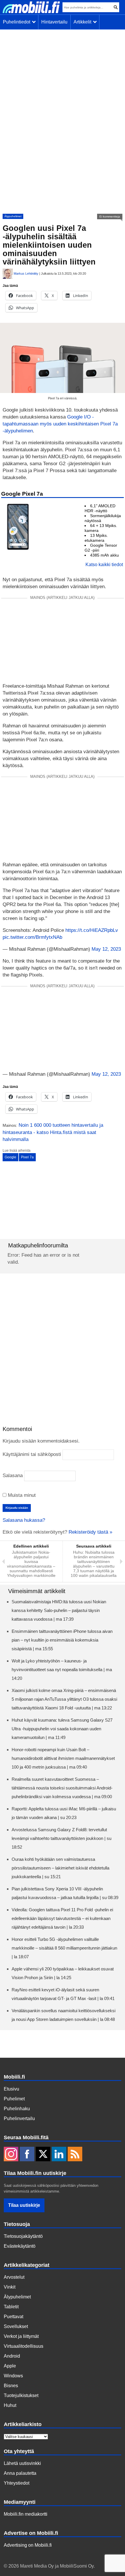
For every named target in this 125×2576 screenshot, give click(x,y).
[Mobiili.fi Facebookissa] (27, 2155)
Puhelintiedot (18, 22)
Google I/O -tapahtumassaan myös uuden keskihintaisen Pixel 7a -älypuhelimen (60, 424)
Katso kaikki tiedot (104, 565)
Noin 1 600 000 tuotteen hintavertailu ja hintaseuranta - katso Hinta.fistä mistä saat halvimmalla (53, 1132)
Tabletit (11, 2307)
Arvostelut (14, 2277)
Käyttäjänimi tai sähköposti (32, 1454)
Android (12, 2356)
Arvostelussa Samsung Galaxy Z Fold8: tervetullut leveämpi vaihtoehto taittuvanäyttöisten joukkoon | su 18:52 (61, 1838)
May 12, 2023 (106, 949)
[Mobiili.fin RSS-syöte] (75, 2155)
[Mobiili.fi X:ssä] (43, 2155)
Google (10, 1157)
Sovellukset (16, 2326)
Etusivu (11, 2089)
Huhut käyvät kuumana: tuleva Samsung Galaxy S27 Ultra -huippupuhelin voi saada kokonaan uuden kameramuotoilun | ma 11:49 (62, 1729)
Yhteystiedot (17, 2483)
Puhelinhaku (17, 2109)
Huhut (10, 2405)
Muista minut (21, 1495)
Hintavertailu (54, 22)
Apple (10, 2366)
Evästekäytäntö (20, 2246)
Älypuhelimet (13, 216)
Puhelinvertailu (19, 2118)
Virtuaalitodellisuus (24, 2346)
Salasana (13, 1476)
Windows (13, 2376)
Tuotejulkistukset (21, 2395)
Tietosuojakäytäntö (23, 2236)
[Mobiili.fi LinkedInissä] (59, 2155)
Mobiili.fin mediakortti (26, 2514)
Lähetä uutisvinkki (22, 2463)
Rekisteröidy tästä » (90, 1532)
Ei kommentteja (110, 217)
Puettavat (14, 2317)
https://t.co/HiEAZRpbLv (92, 930)
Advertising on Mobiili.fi (28, 2545)
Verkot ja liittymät (21, 2336)
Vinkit (10, 2287)
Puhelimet (14, 2099)
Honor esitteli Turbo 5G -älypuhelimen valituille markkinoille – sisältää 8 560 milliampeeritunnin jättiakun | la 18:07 (64, 1948)
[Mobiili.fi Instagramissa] (11, 2155)
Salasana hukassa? (24, 1520)
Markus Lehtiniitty (26, 273)
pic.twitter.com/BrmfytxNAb (32, 937)
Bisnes (11, 2386)
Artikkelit (84, 22)
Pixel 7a (27, 1157)
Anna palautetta (20, 2473)
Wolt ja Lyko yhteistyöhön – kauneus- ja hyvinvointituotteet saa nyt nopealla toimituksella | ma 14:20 (62, 1670)
